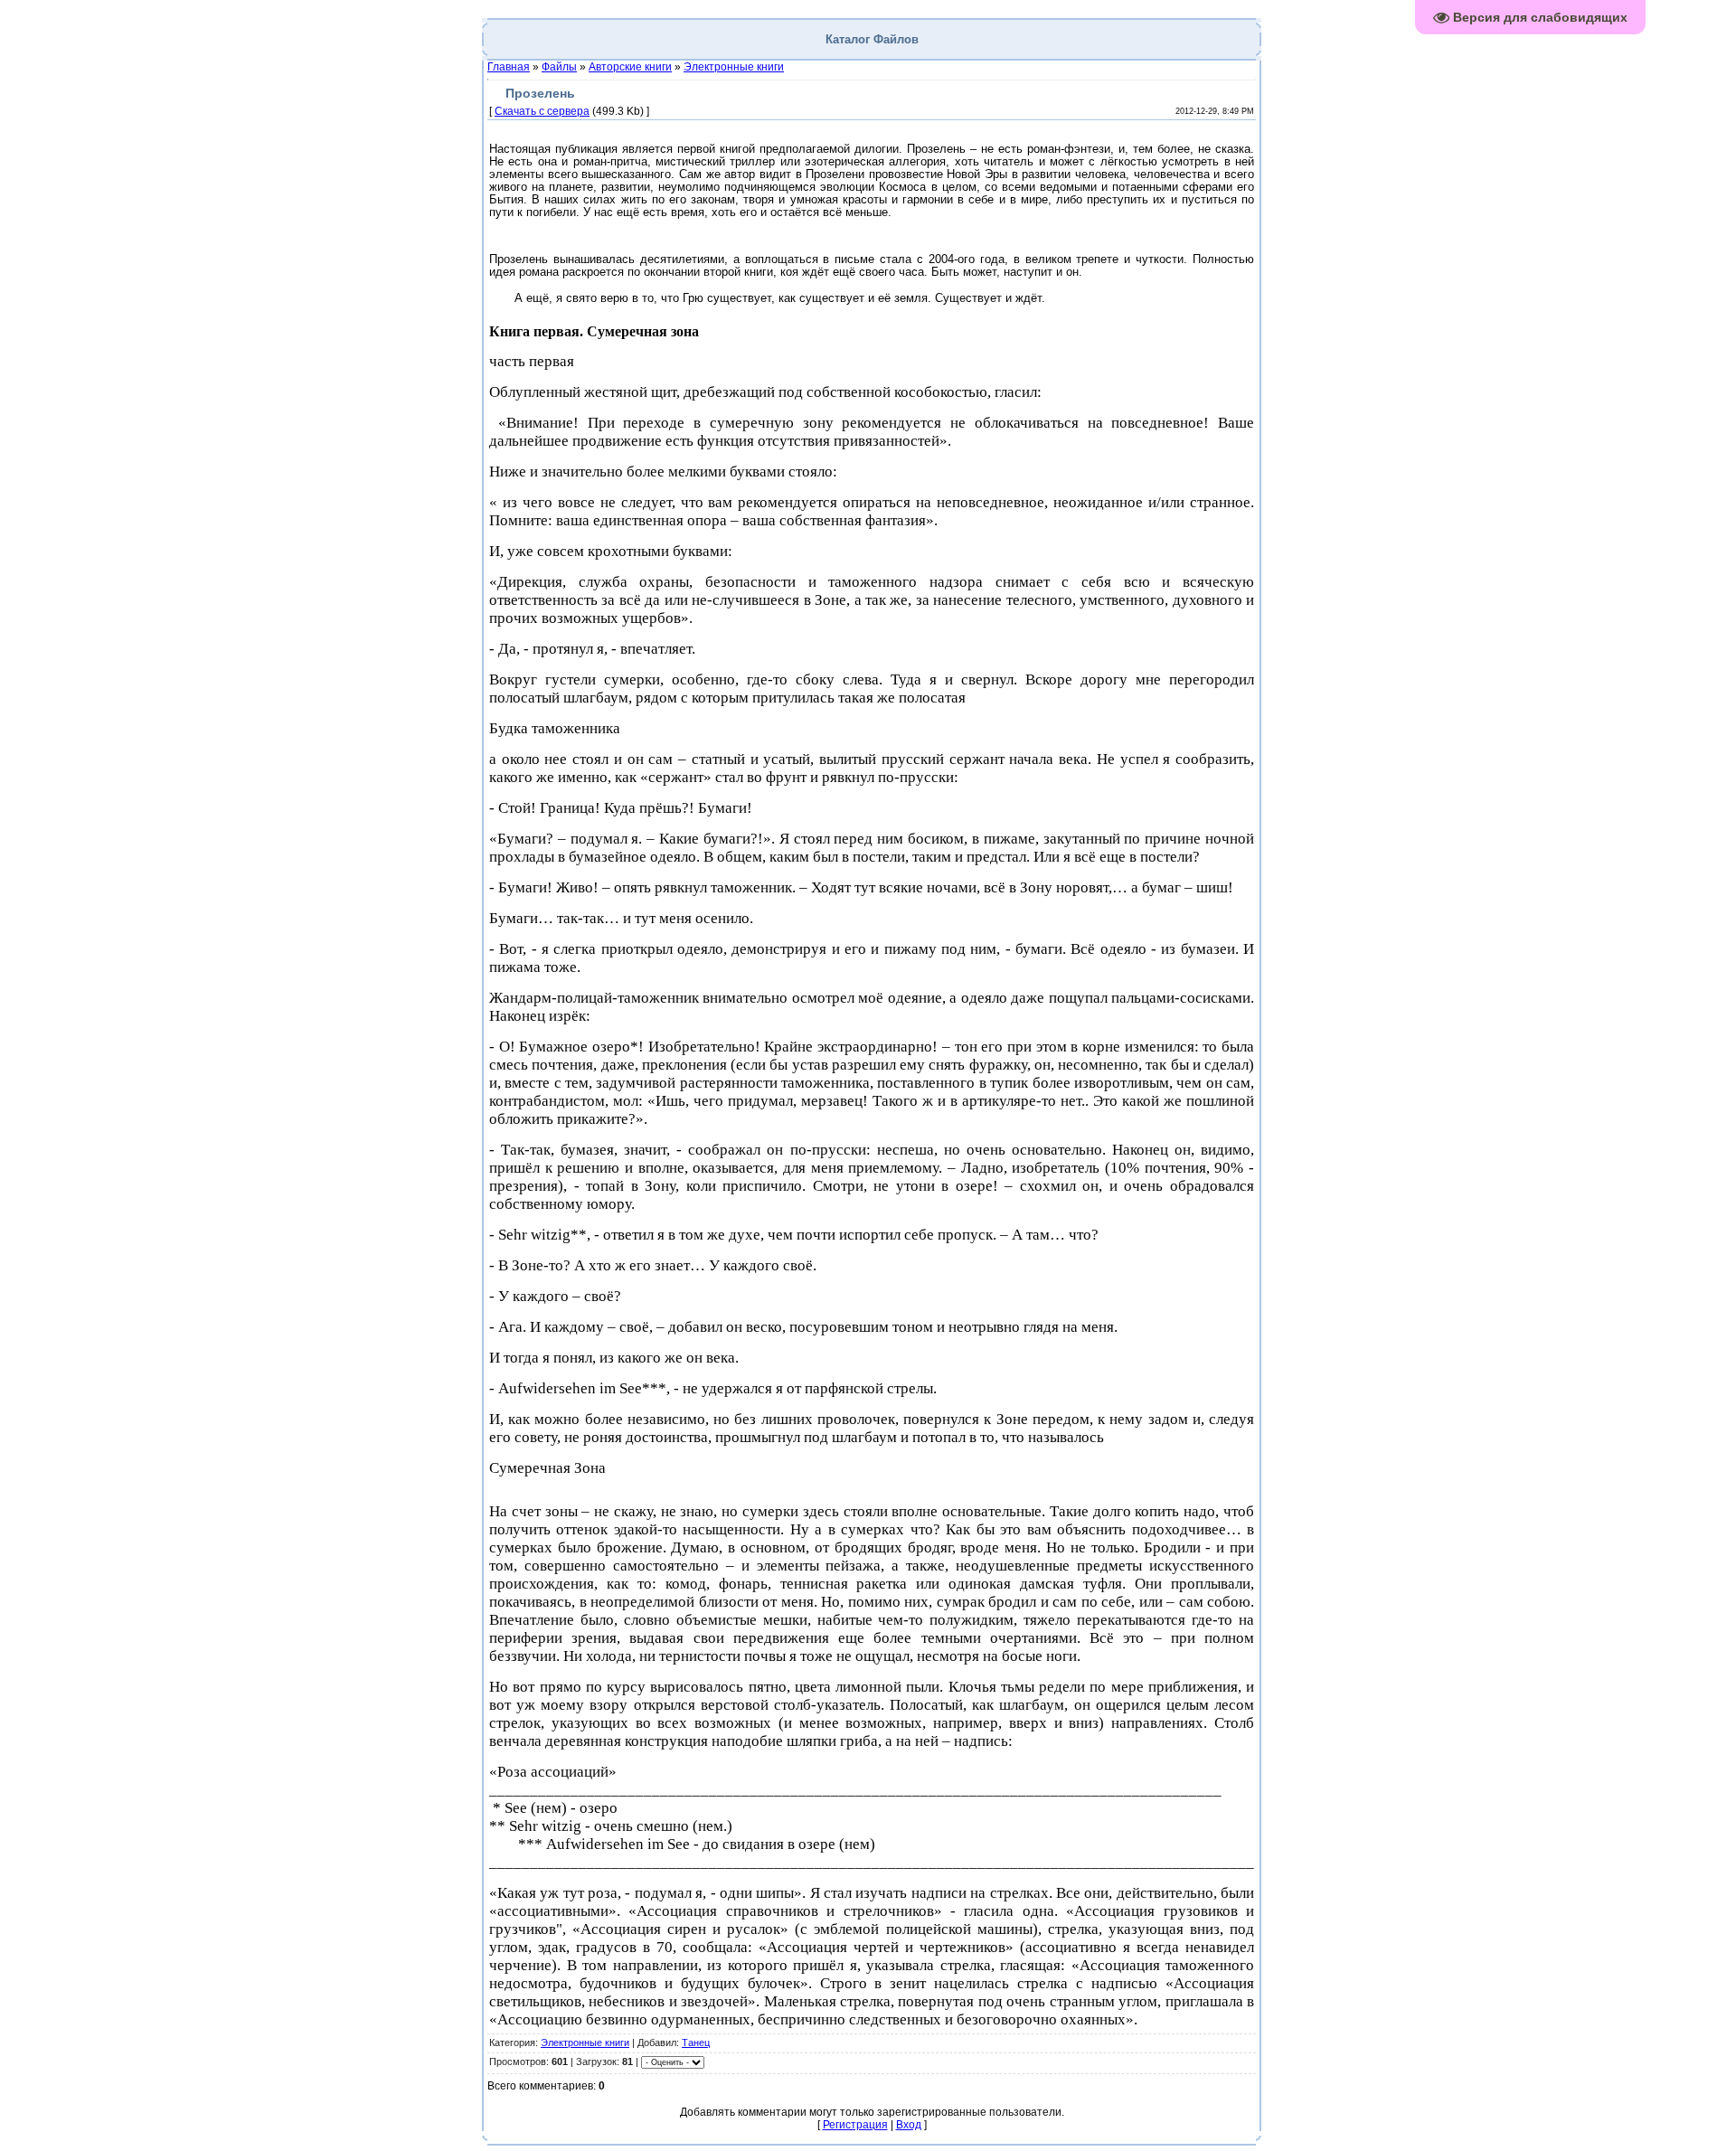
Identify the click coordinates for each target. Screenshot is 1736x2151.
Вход (909, 2125)
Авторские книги (630, 67)
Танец (696, 2043)
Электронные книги (734, 67)
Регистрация (855, 2125)
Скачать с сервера (542, 111)
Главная (509, 67)
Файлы (559, 67)
